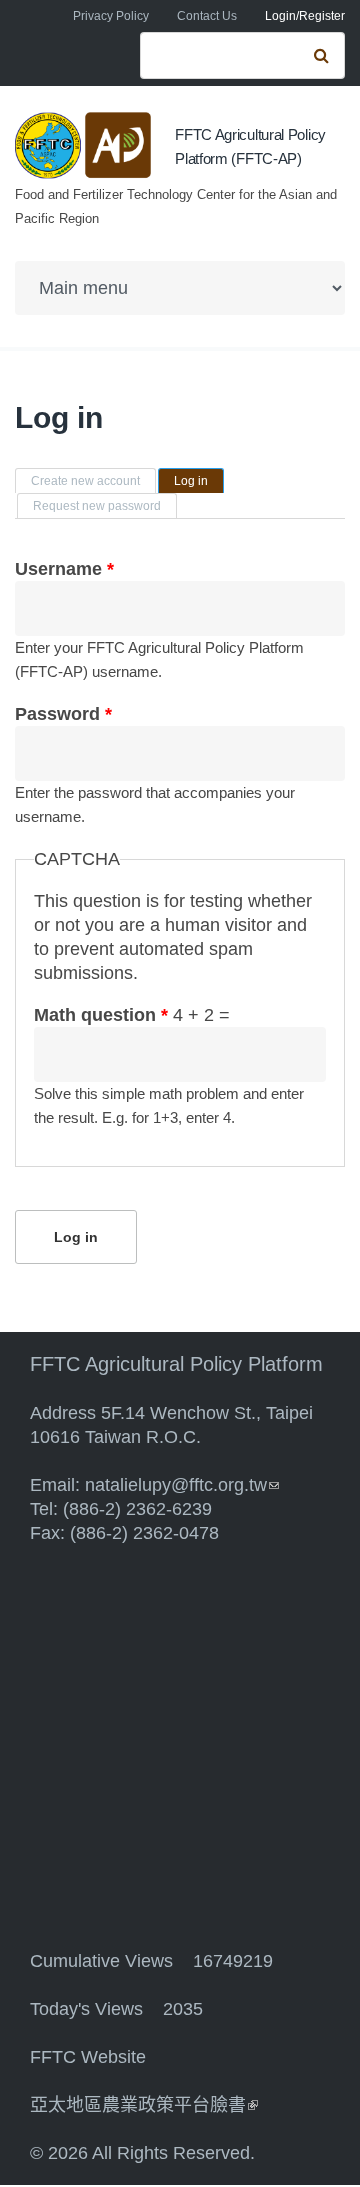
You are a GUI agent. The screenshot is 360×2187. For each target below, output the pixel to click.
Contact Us (207, 16)
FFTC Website (88, 2057)
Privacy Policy (111, 16)
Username (64, 569)
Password (63, 714)
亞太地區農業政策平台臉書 (144, 2105)
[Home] (85, 145)
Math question (101, 1015)
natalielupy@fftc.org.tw (182, 1485)
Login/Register (305, 16)
